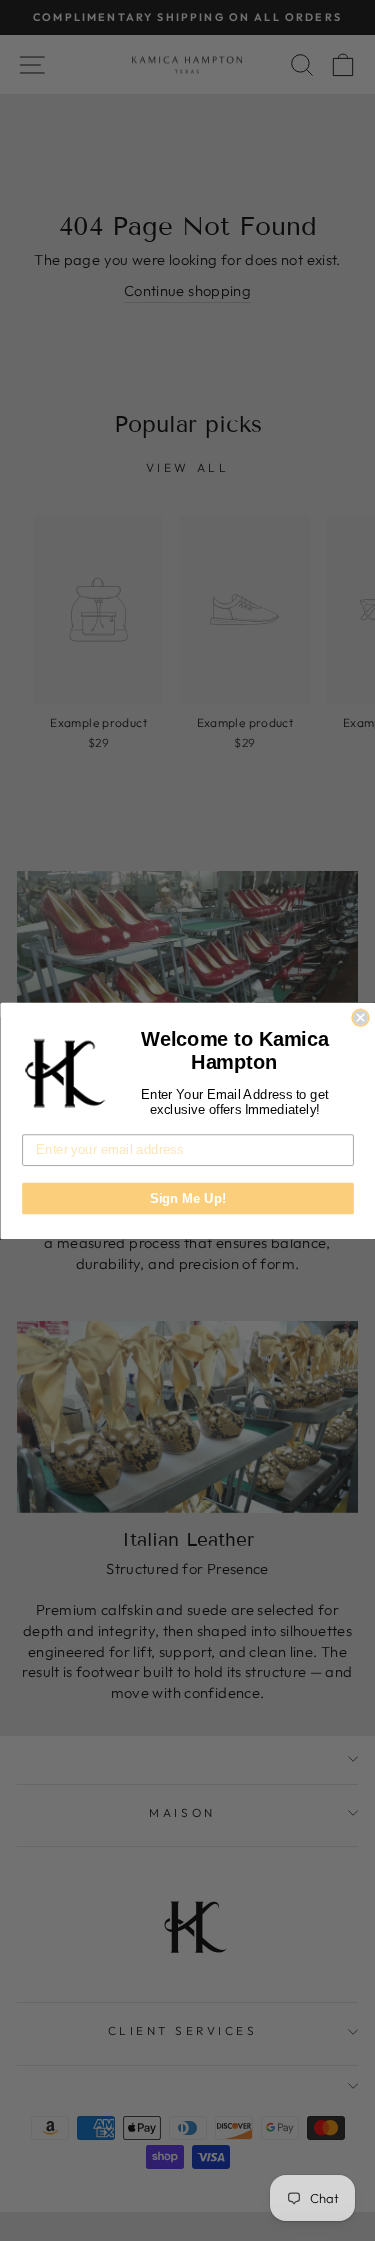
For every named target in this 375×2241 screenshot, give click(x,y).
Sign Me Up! (187, 1198)
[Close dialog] (360, 1017)
